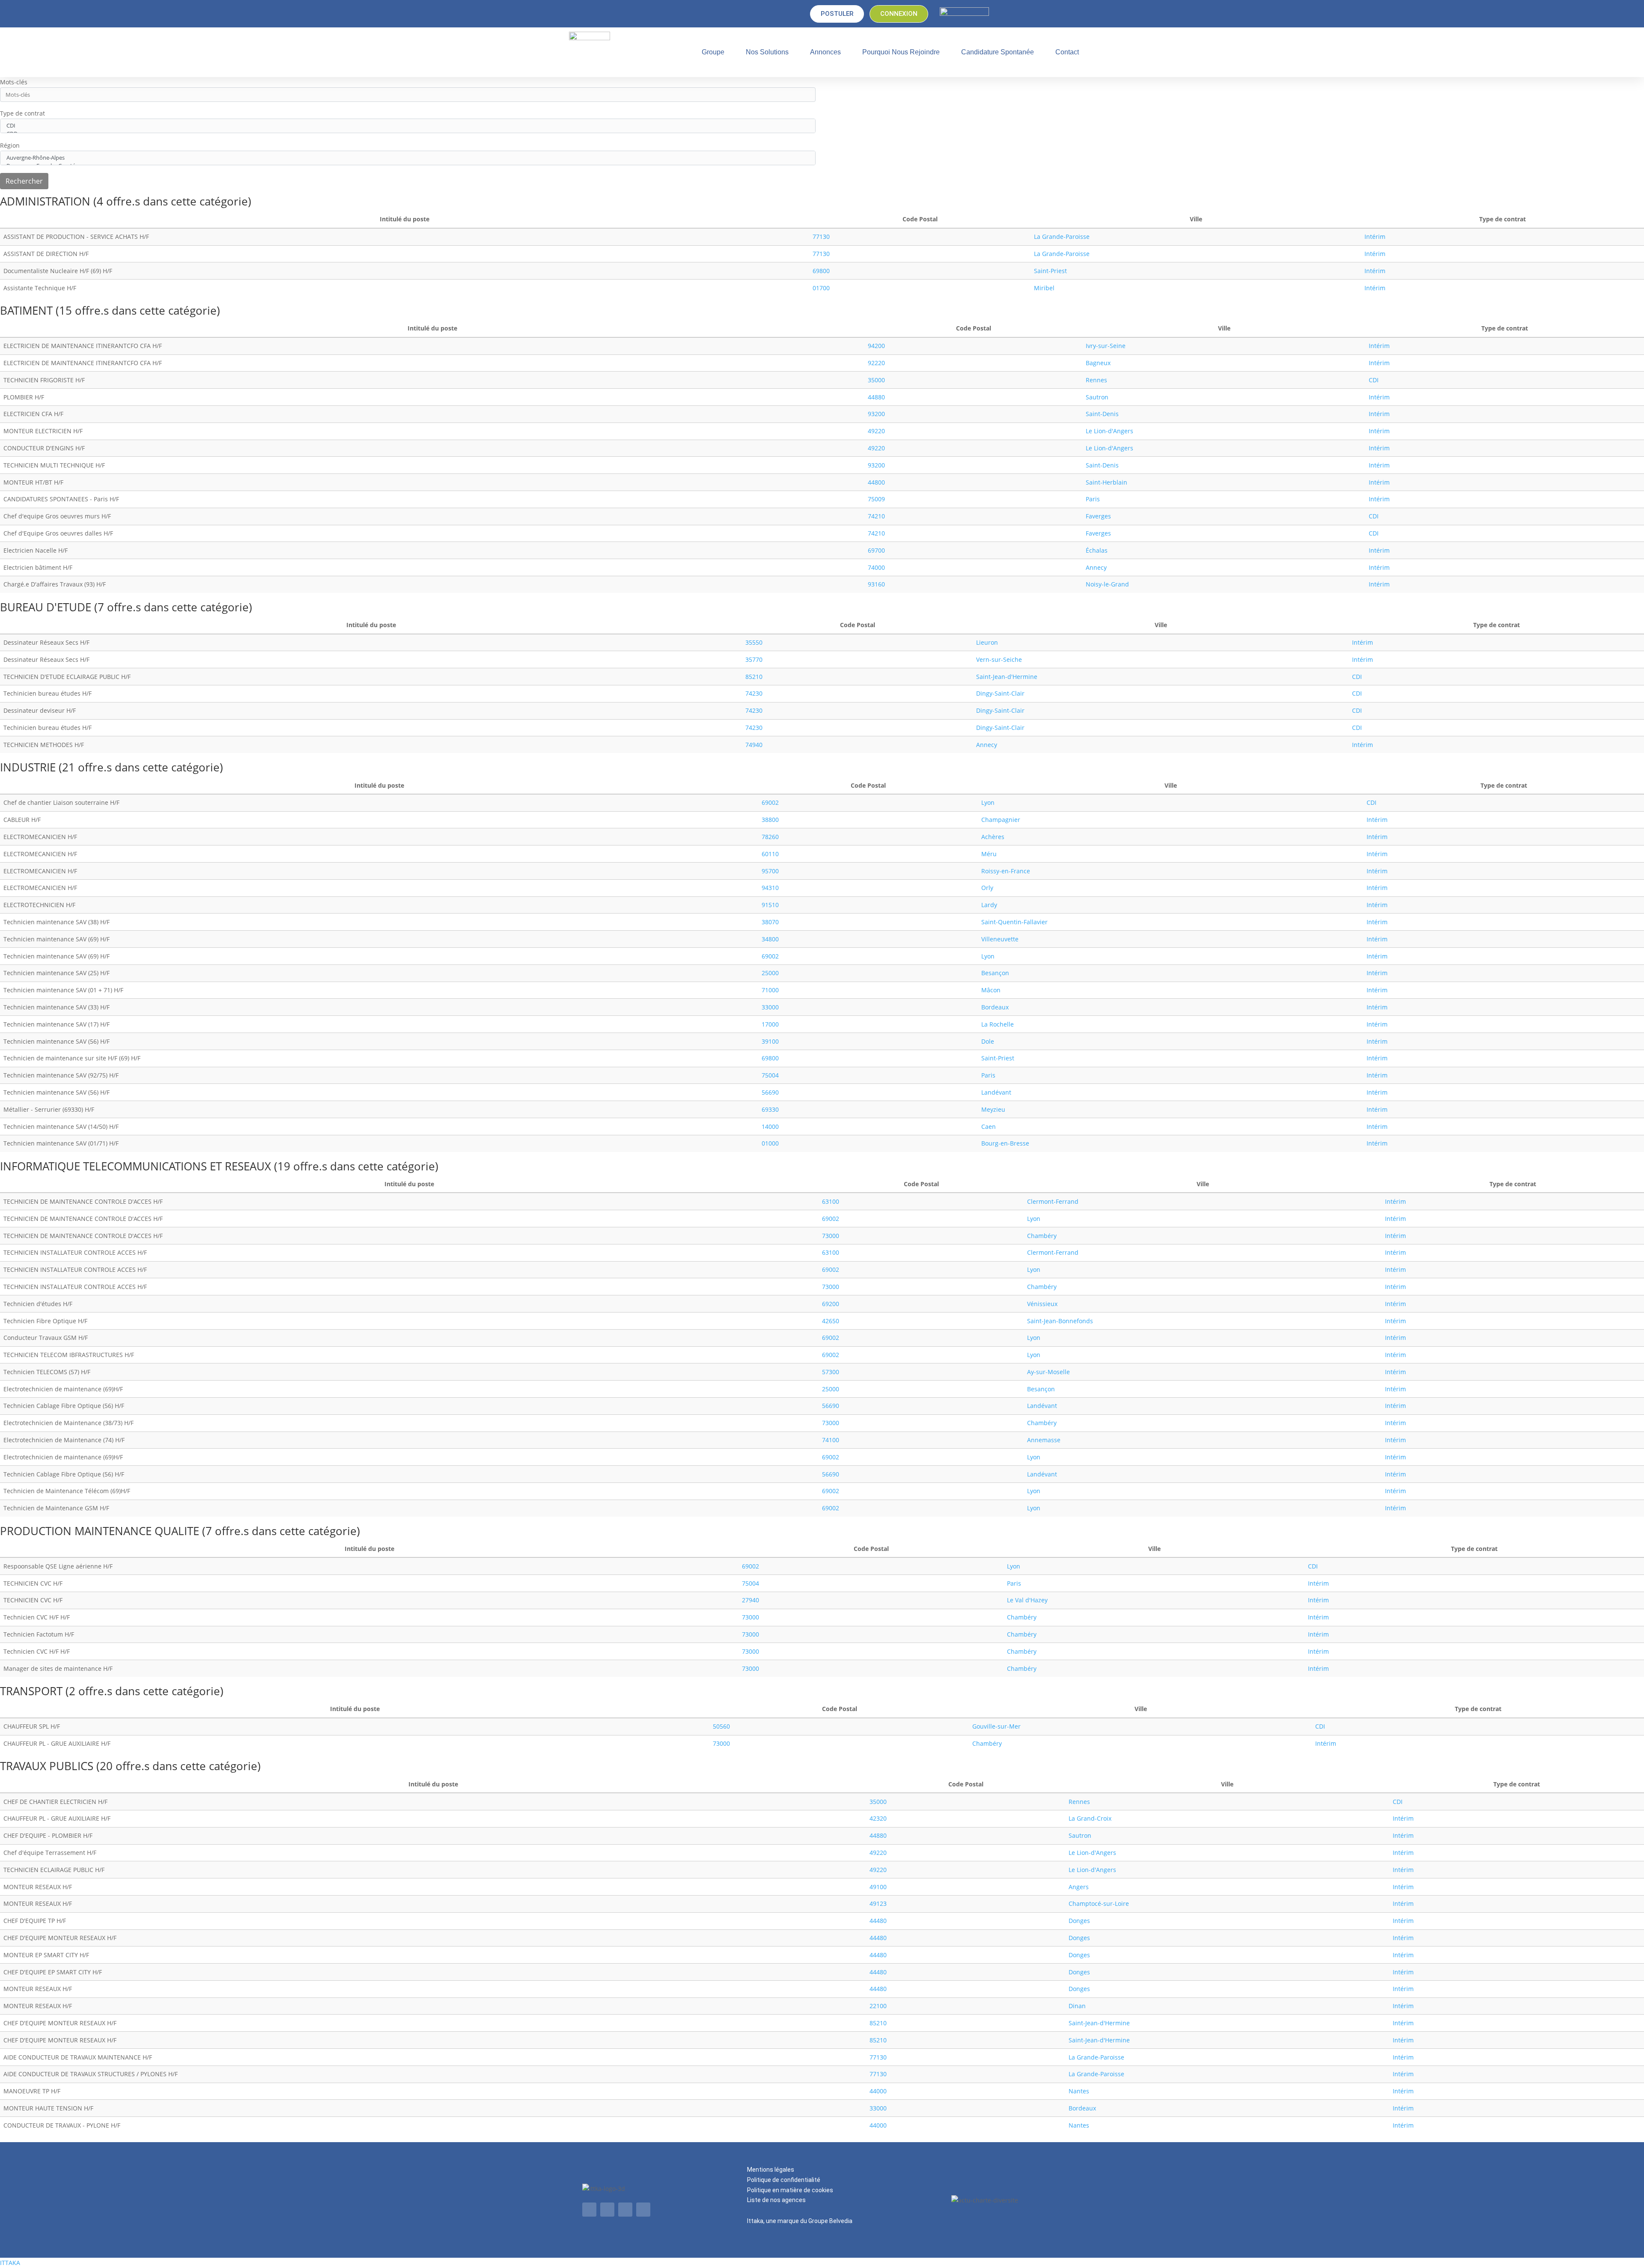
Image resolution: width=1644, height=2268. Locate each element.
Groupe (713, 52)
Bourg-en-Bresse (1005, 1143)
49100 (878, 1887)
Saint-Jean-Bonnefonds (1060, 1321)
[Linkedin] (589, 2210)
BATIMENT (28, 310)
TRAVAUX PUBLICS (48, 1766)
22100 (878, 2006)
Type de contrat (22, 113)
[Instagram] (643, 2210)
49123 (878, 1903)
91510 (770, 905)
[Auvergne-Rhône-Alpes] (408, 158)
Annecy (1096, 567)
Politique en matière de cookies (790, 2190)
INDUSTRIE (29, 767)
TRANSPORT (33, 1691)
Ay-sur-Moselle (1048, 1372)
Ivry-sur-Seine (1106, 346)
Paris (1093, 499)
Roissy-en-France (1006, 871)
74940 (754, 745)
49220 (876, 431)
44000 (878, 2091)
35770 (754, 659)
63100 (831, 1201)
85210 (754, 677)
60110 (770, 854)
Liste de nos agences (776, 2200)
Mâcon (991, 990)
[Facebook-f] (625, 2210)
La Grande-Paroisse (1062, 237)
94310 (770, 888)
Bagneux (1098, 363)
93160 (876, 584)
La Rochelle (998, 1024)
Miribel (1044, 288)
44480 (878, 1921)
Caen (989, 1127)
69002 (770, 802)
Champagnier (1001, 820)
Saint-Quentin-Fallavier (1014, 922)
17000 (770, 1024)
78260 (770, 837)
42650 (831, 1321)
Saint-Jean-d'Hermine (1007, 677)
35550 (754, 642)
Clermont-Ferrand (1053, 1201)
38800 (770, 820)
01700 (821, 288)
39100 (770, 1041)
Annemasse (1044, 1440)
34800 (770, 939)
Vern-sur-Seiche (999, 659)
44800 (876, 482)
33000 (770, 1007)
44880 (876, 397)
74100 (831, 1440)
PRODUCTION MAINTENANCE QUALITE (101, 1531)
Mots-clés (14, 82)
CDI (1374, 380)
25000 (770, 973)
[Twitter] (607, 2210)
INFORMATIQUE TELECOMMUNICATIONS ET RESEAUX (137, 1166)
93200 (876, 414)
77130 (821, 237)
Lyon (988, 802)
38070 (770, 922)
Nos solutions (767, 52)
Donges (1079, 1921)
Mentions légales (771, 2170)
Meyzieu (993, 1109)
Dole (988, 1041)
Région (10, 145)
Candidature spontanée (998, 52)
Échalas (1097, 550)
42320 (878, 1818)
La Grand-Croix (1090, 1818)
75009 (876, 499)
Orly (987, 888)
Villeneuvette (1000, 939)
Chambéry (1042, 1236)
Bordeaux (995, 1007)
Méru (989, 854)
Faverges (1098, 516)
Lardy (989, 905)
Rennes (1096, 380)
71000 (770, 990)
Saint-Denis (1102, 414)
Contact (1067, 52)
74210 (876, 516)
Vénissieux (1042, 1304)
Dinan (1077, 2006)
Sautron (1097, 397)
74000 (876, 567)
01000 (770, 1143)
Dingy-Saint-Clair (1000, 693)
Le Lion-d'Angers (1109, 431)
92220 (876, 363)
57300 (831, 1372)
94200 (876, 346)
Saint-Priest (1050, 271)
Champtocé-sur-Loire (1099, 1903)
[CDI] (408, 126)
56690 (770, 1092)
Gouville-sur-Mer (996, 1726)
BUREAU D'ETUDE (47, 607)
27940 (751, 1600)
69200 (831, 1304)
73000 (831, 1236)
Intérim (1375, 237)
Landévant (996, 1092)
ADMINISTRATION (47, 201)
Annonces (825, 52)
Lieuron (987, 642)
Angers (1079, 1887)
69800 (821, 271)
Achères (993, 837)
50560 (721, 1726)
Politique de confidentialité (784, 2180)
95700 (770, 871)
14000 (770, 1127)
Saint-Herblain (1106, 482)
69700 (876, 550)
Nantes (1079, 2091)
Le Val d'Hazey (1027, 1600)
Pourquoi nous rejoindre (901, 52)
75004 (770, 1075)
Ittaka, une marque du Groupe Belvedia (800, 2221)
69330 (770, 1109)
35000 (876, 380)
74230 (754, 693)
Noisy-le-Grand (1107, 584)
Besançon (995, 973)
